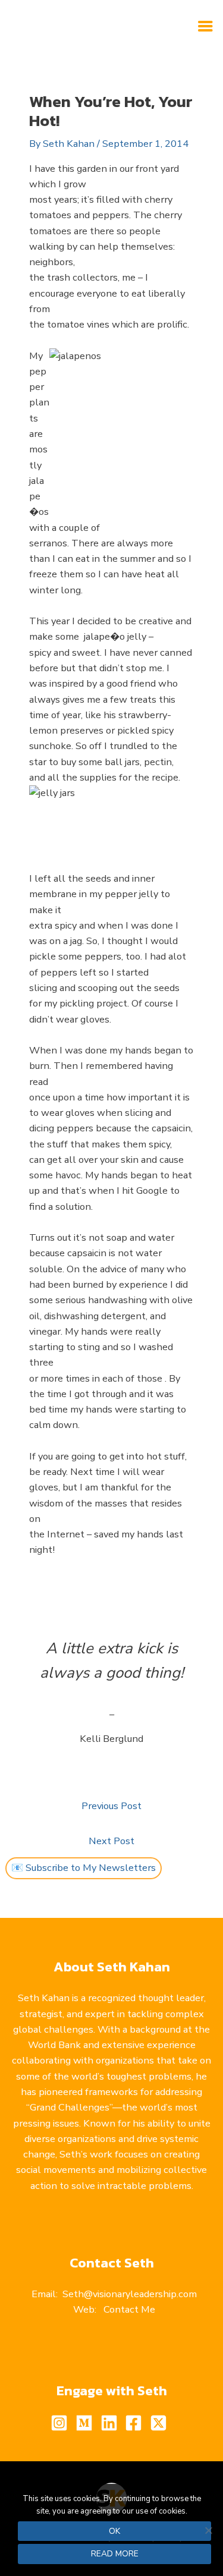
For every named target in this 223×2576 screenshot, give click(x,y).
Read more (115, 2554)
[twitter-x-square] (161, 2423)
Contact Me (129, 2309)
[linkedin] (112, 2423)
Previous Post (111, 1806)
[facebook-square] (136, 2423)
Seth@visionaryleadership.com (130, 2294)
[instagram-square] (62, 2423)
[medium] (87, 2423)
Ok (114, 2531)
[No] (208, 2530)
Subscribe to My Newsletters (91, 1868)
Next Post (111, 1841)
